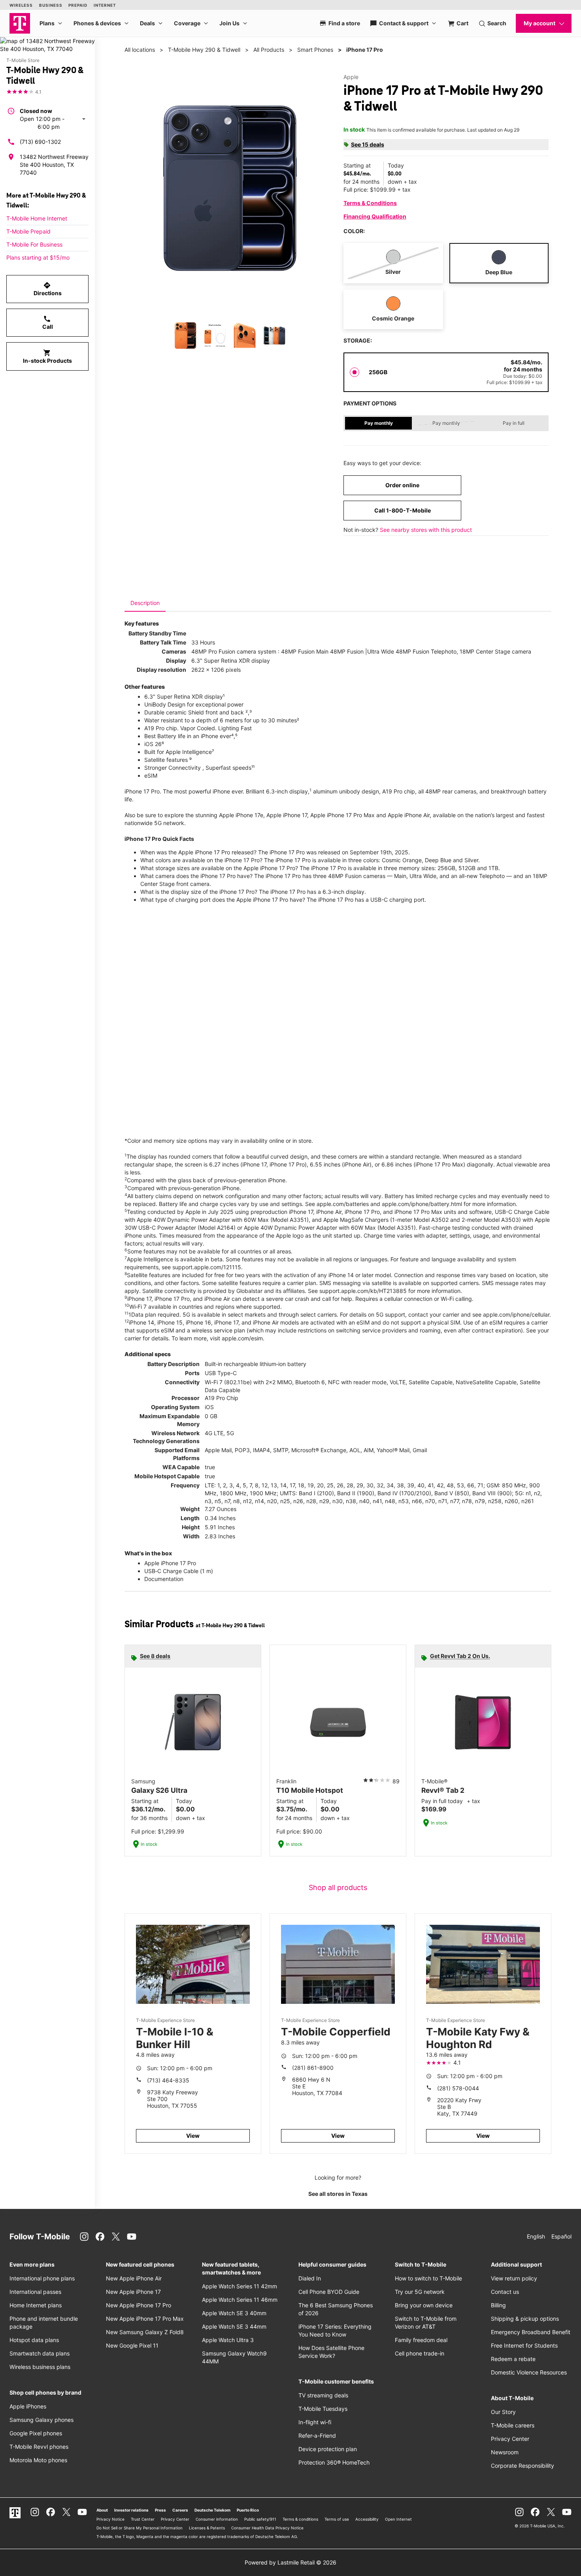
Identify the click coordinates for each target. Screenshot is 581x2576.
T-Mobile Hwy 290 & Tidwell (204, 50)
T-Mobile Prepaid (28, 231)
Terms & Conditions (370, 203)
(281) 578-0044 (458, 2088)
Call (48, 322)
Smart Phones (315, 50)
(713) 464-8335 (168, 2080)
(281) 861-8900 (313, 2068)
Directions (48, 289)
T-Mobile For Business (34, 244)
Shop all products (338, 1887)
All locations (140, 50)
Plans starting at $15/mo (38, 257)
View (193, 2136)
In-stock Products (47, 356)
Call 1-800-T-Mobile (403, 510)
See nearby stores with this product (426, 530)
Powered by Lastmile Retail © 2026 (290, 2562)
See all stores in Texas (338, 2194)
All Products (269, 50)
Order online (402, 485)
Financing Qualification (375, 216)
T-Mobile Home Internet (37, 218)
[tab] (145, 603)
